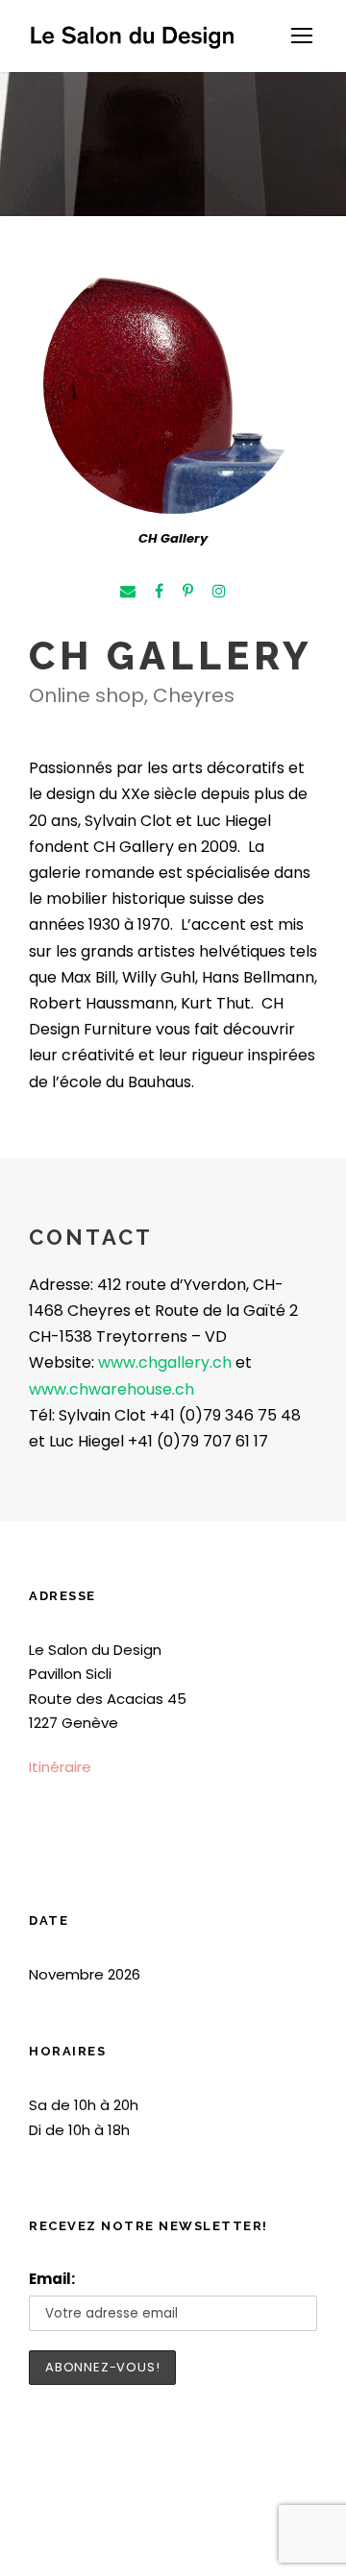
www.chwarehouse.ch (111, 1389)
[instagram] (219, 591)
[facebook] (159, 591)
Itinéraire (60, 1767)
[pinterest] (188, 591)
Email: (52, 2279)
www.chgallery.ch (165, 1362)
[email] (128, 591)
